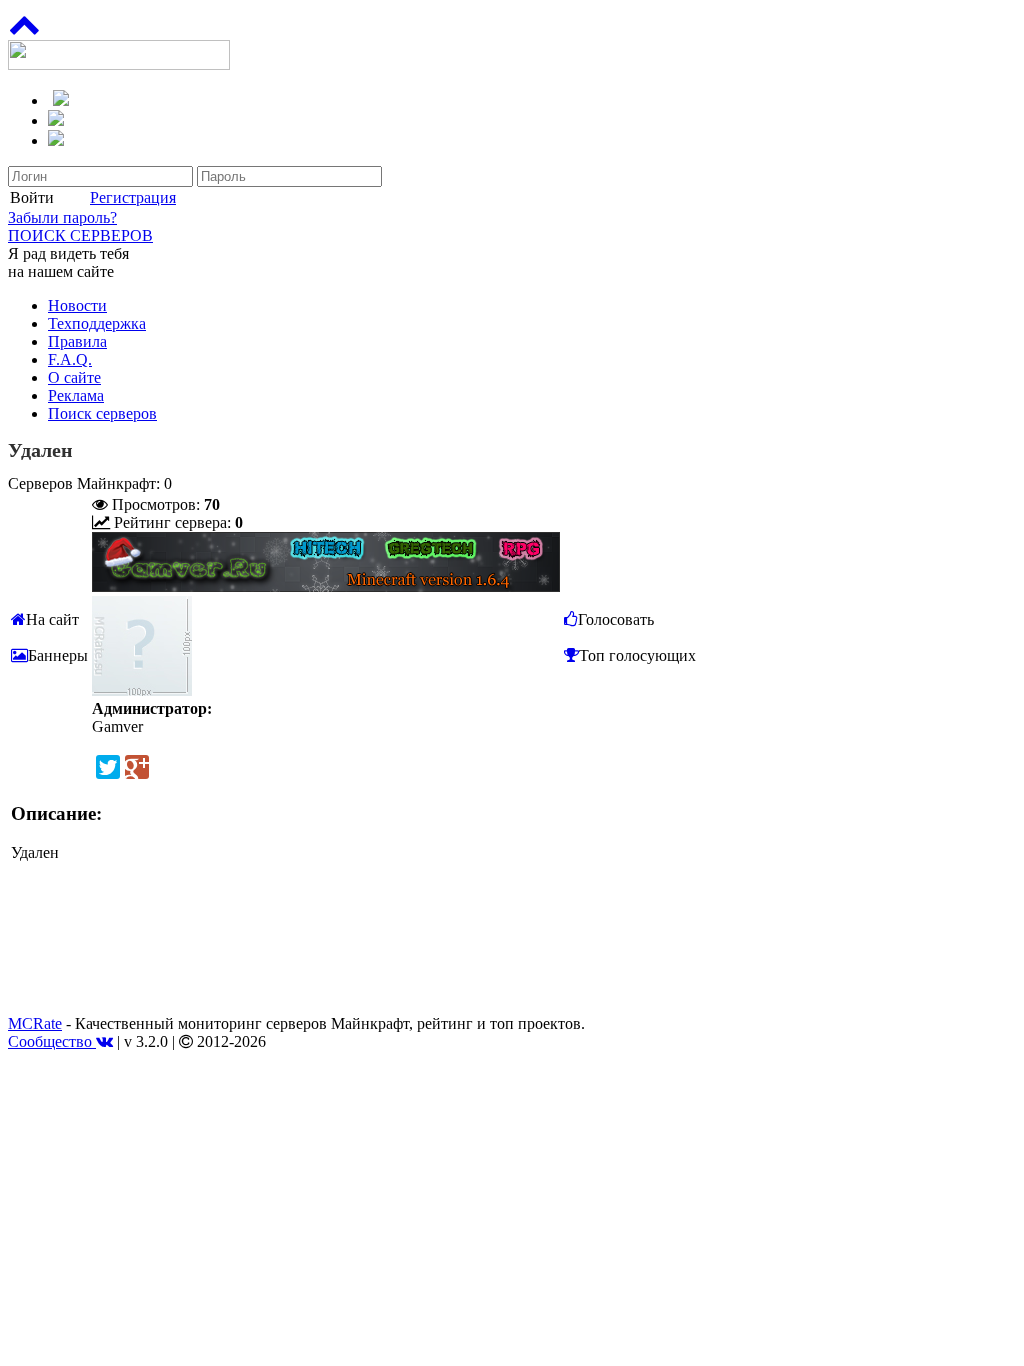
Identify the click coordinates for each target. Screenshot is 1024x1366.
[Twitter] (108, 767)
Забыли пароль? (62, 217)
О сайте (74, 377)
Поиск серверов (102, 413)
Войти (32, 197)
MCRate (35, 1023)
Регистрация (133, 197)
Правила (77, 341)
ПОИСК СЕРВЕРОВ (80, 235)
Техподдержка (97, 323)
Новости (77, 305)
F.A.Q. (70, 359)
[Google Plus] (137, 767)
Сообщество (52, 1041)
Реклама (76, 395)
